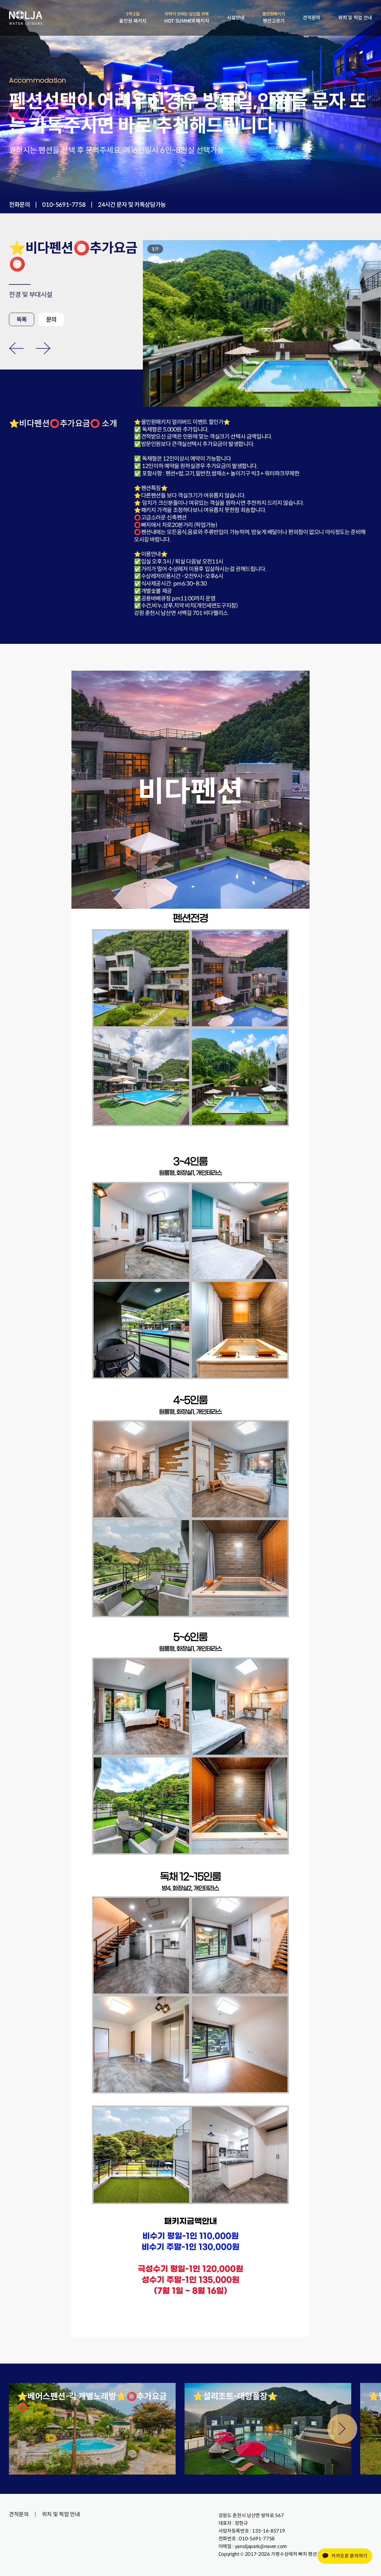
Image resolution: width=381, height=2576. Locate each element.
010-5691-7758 (64, 205)
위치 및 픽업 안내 (355, 18)
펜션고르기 (274, 18)
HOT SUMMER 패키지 (187, 18)
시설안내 (236, 18)
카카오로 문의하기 (349, 2556)
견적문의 (311, 18)
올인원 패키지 (133, 18)
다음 (43, 348)
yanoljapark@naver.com (261, 2546)
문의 (51, 320)
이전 (16, 348)
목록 (22, 320)
